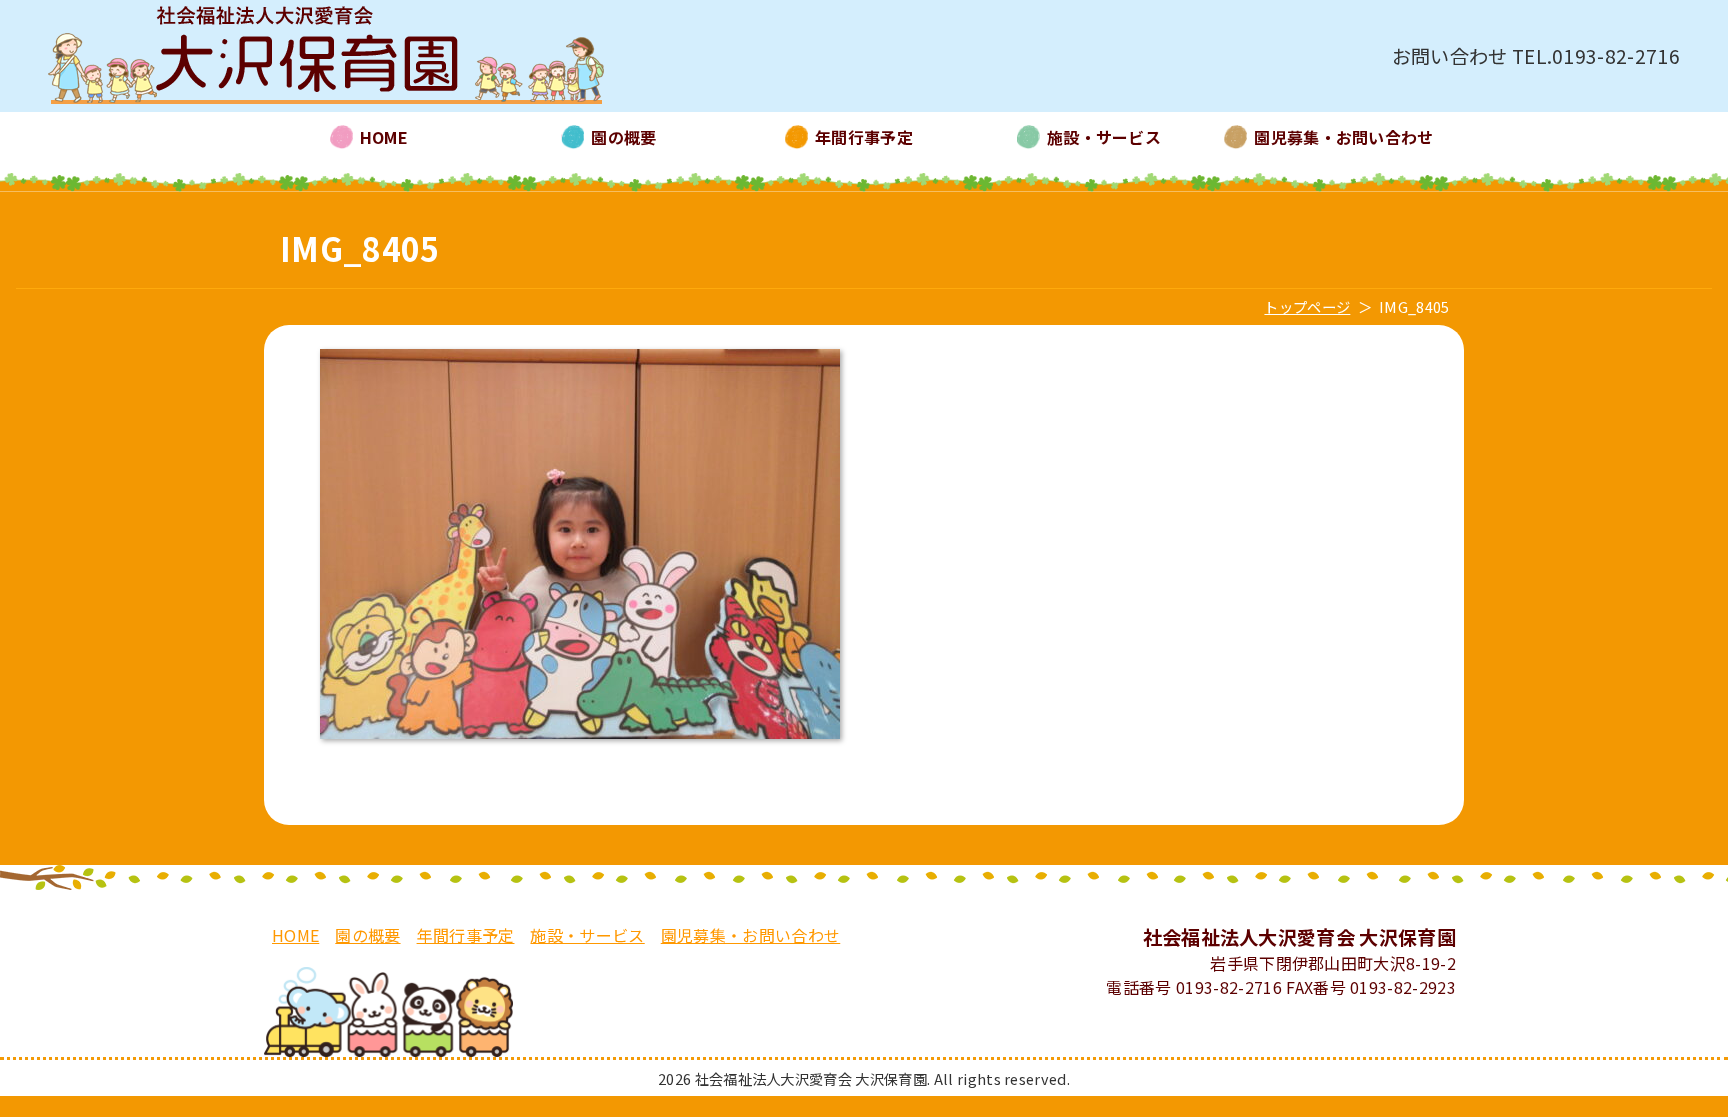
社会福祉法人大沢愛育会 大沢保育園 (326, 56)
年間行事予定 (466, 935)
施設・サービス (587, 935)
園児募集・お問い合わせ (751, 935)
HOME (295, 935)
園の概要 (367, 935)
